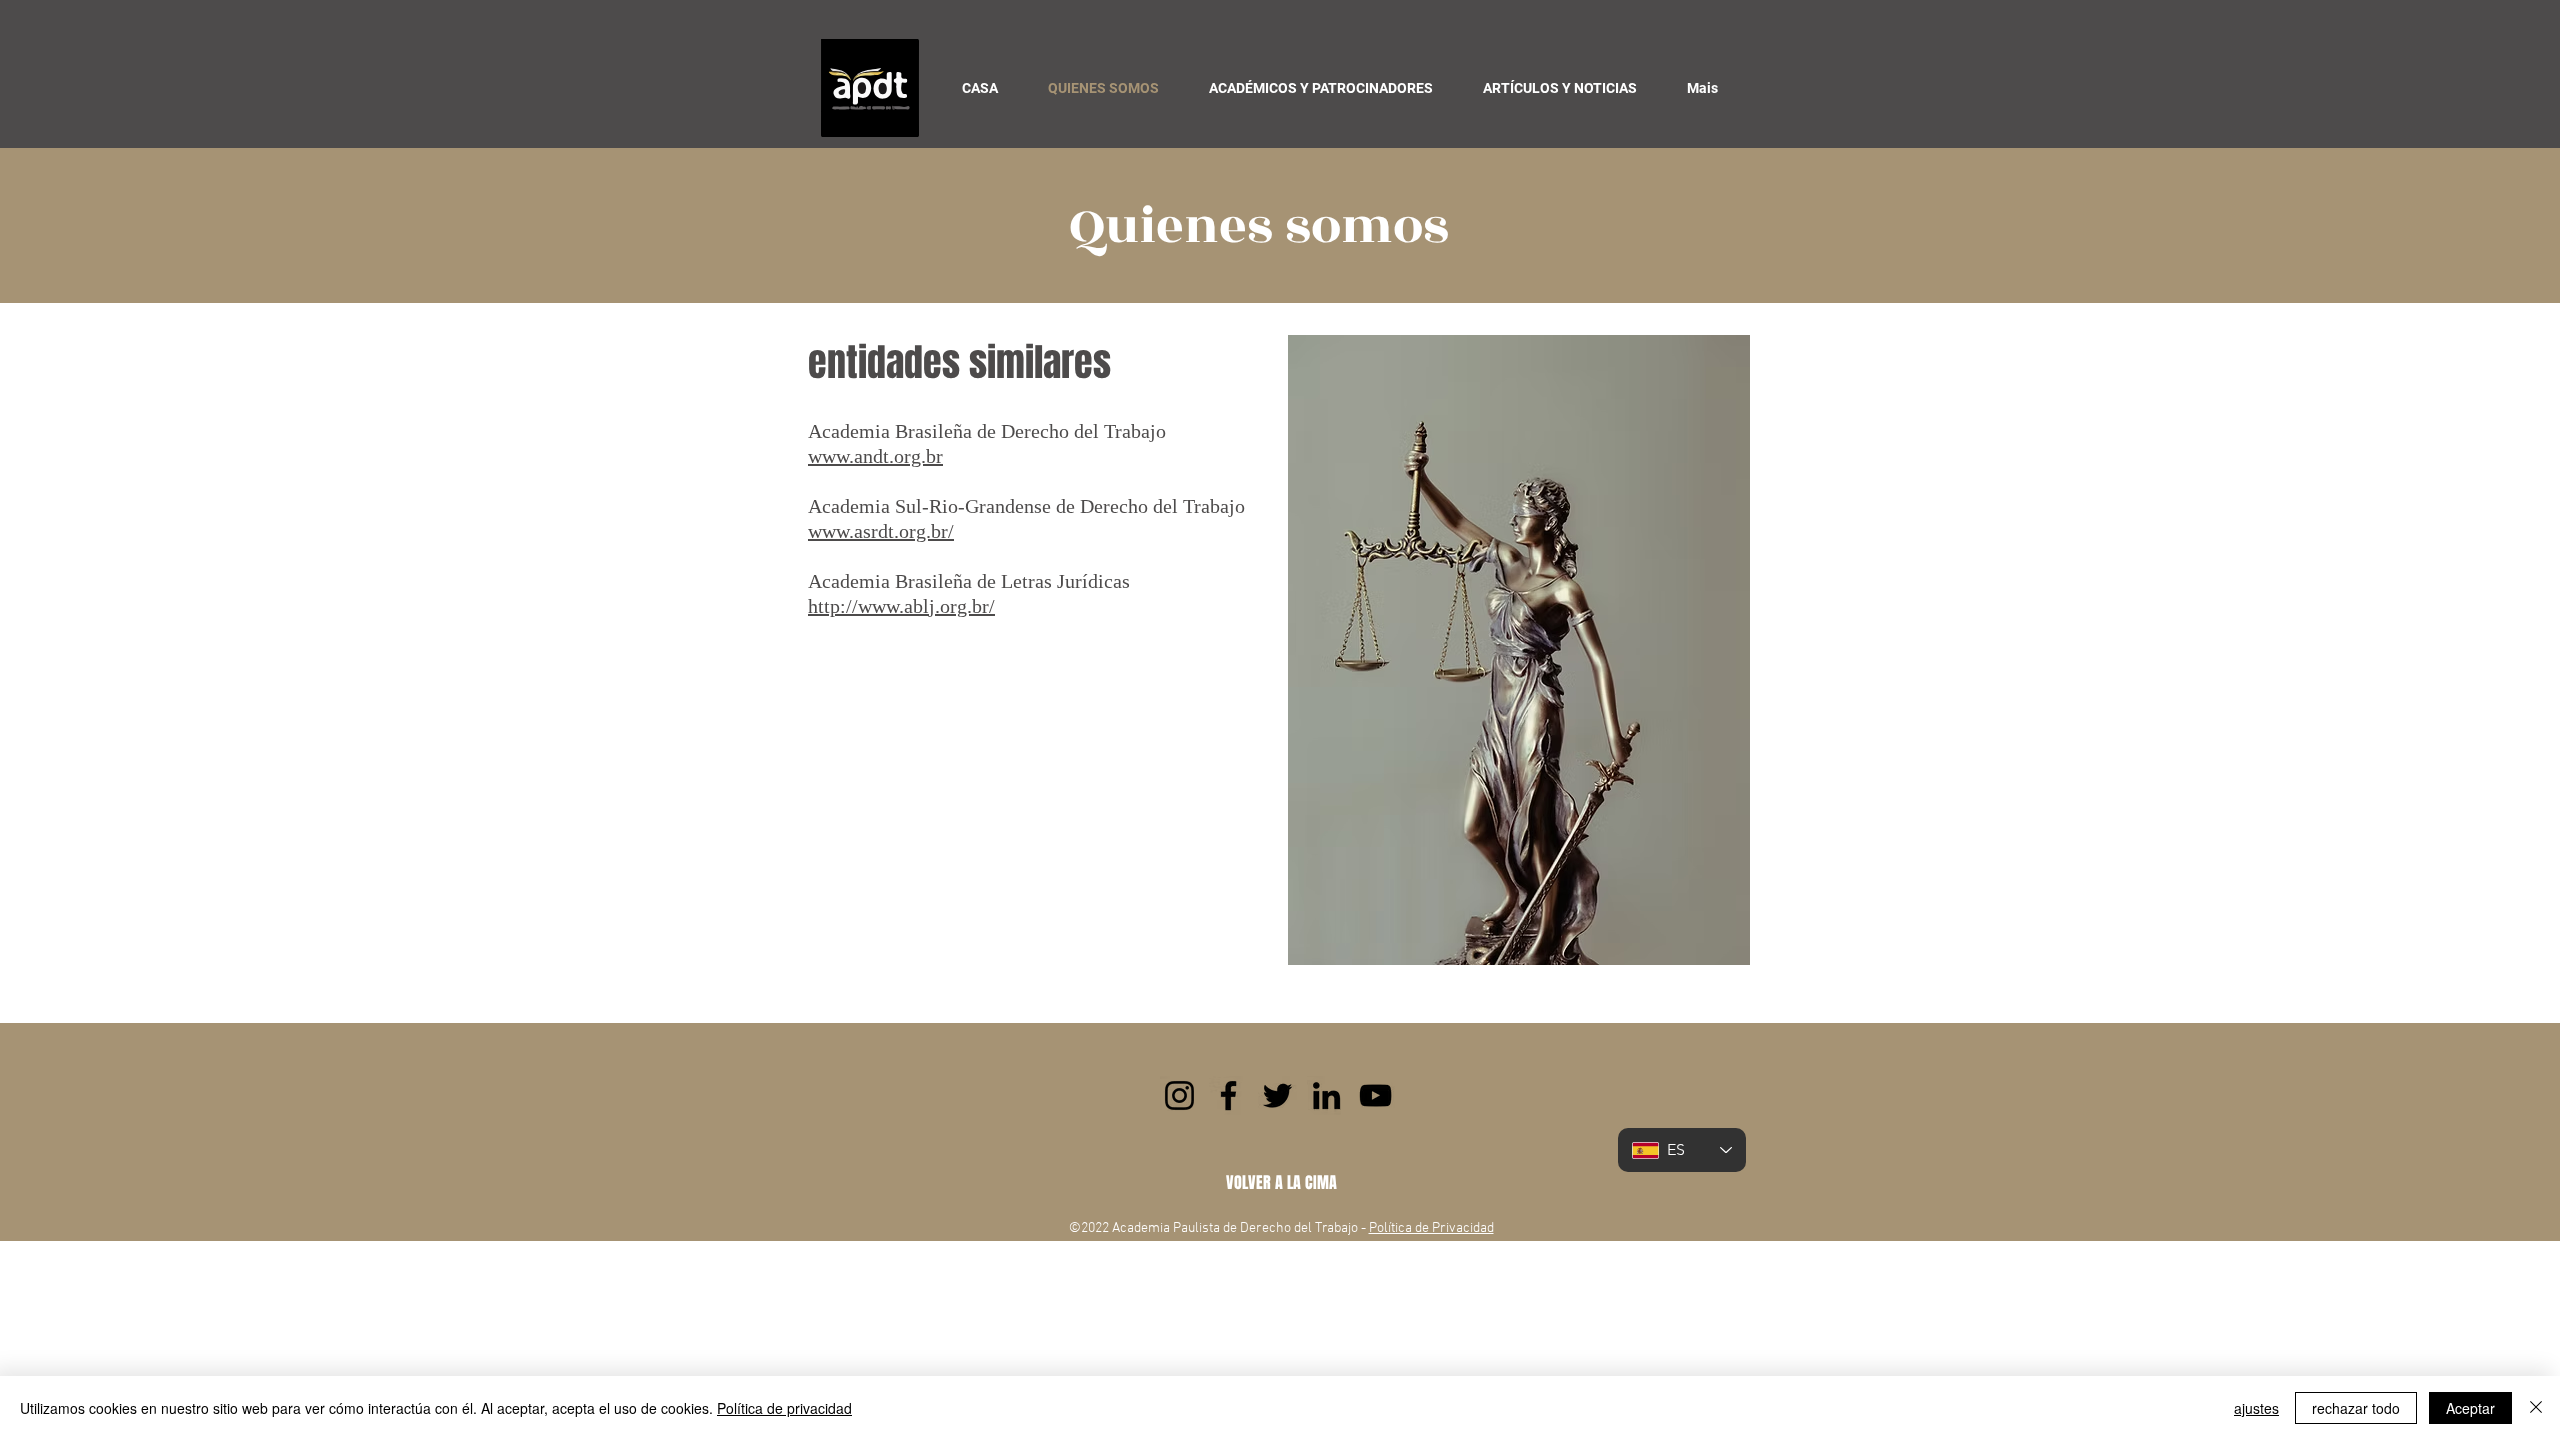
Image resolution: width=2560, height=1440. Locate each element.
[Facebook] (1228, 1095)
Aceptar (2470, 1408)
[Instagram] (1179, 1095)
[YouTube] (1375, 1095)
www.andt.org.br (875, 456)
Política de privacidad (784, 1408)
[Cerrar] (2536, 1408)
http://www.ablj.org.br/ (901, 606)
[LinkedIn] (1326, 1095)
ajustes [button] (2256, 1408)
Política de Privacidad (1431, 1228)
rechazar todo (2356, 1408)
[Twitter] (1277, 1095)
